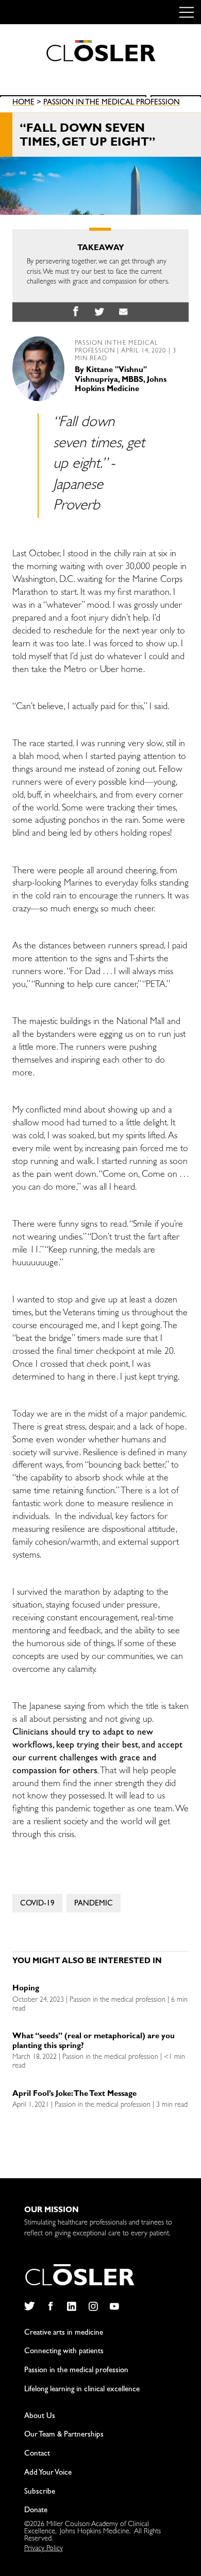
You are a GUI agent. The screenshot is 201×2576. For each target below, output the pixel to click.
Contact (37, 2454)
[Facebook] (50, 2306)
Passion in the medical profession (112, 104)
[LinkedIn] (72, 2306)
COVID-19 (37, 1905)
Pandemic (94, 1905)
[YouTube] (115, 2306)
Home (23, 104)
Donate (36, 2511)
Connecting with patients (64, 2352)
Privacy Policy (44, 2549)
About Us (40, 2417)
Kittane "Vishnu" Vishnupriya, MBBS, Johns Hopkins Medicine (121, 381)
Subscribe (40, 2492)
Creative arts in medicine (64, 2333)
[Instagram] (93, 2306)
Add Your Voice (48, 2473)
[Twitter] (29, 2306)
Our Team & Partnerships (64, 2435)
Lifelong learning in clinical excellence (82, 2390)
